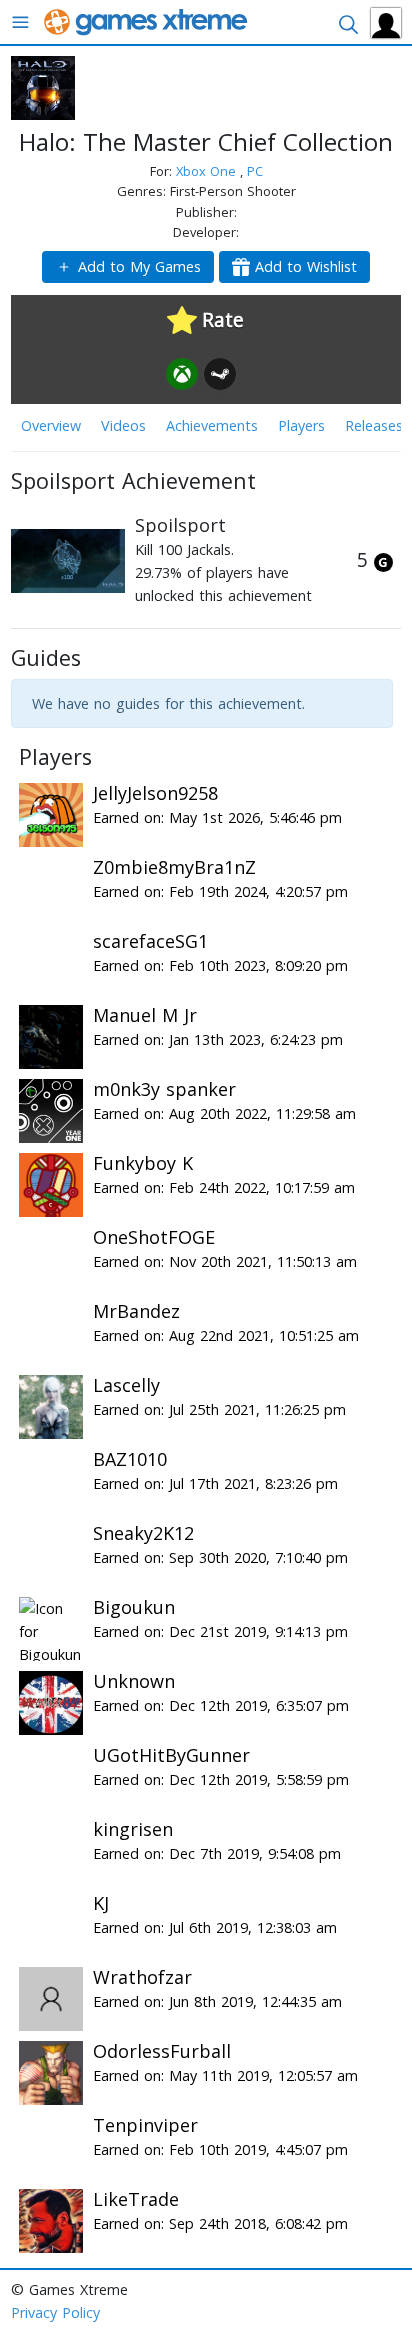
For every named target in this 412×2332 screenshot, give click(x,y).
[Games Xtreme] (147, 20)
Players (301, 425)
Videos (123, 425)
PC (255, 171)
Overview (51, 425)
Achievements (212, 425)
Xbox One (208, 171)
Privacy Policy (55, 2312)
